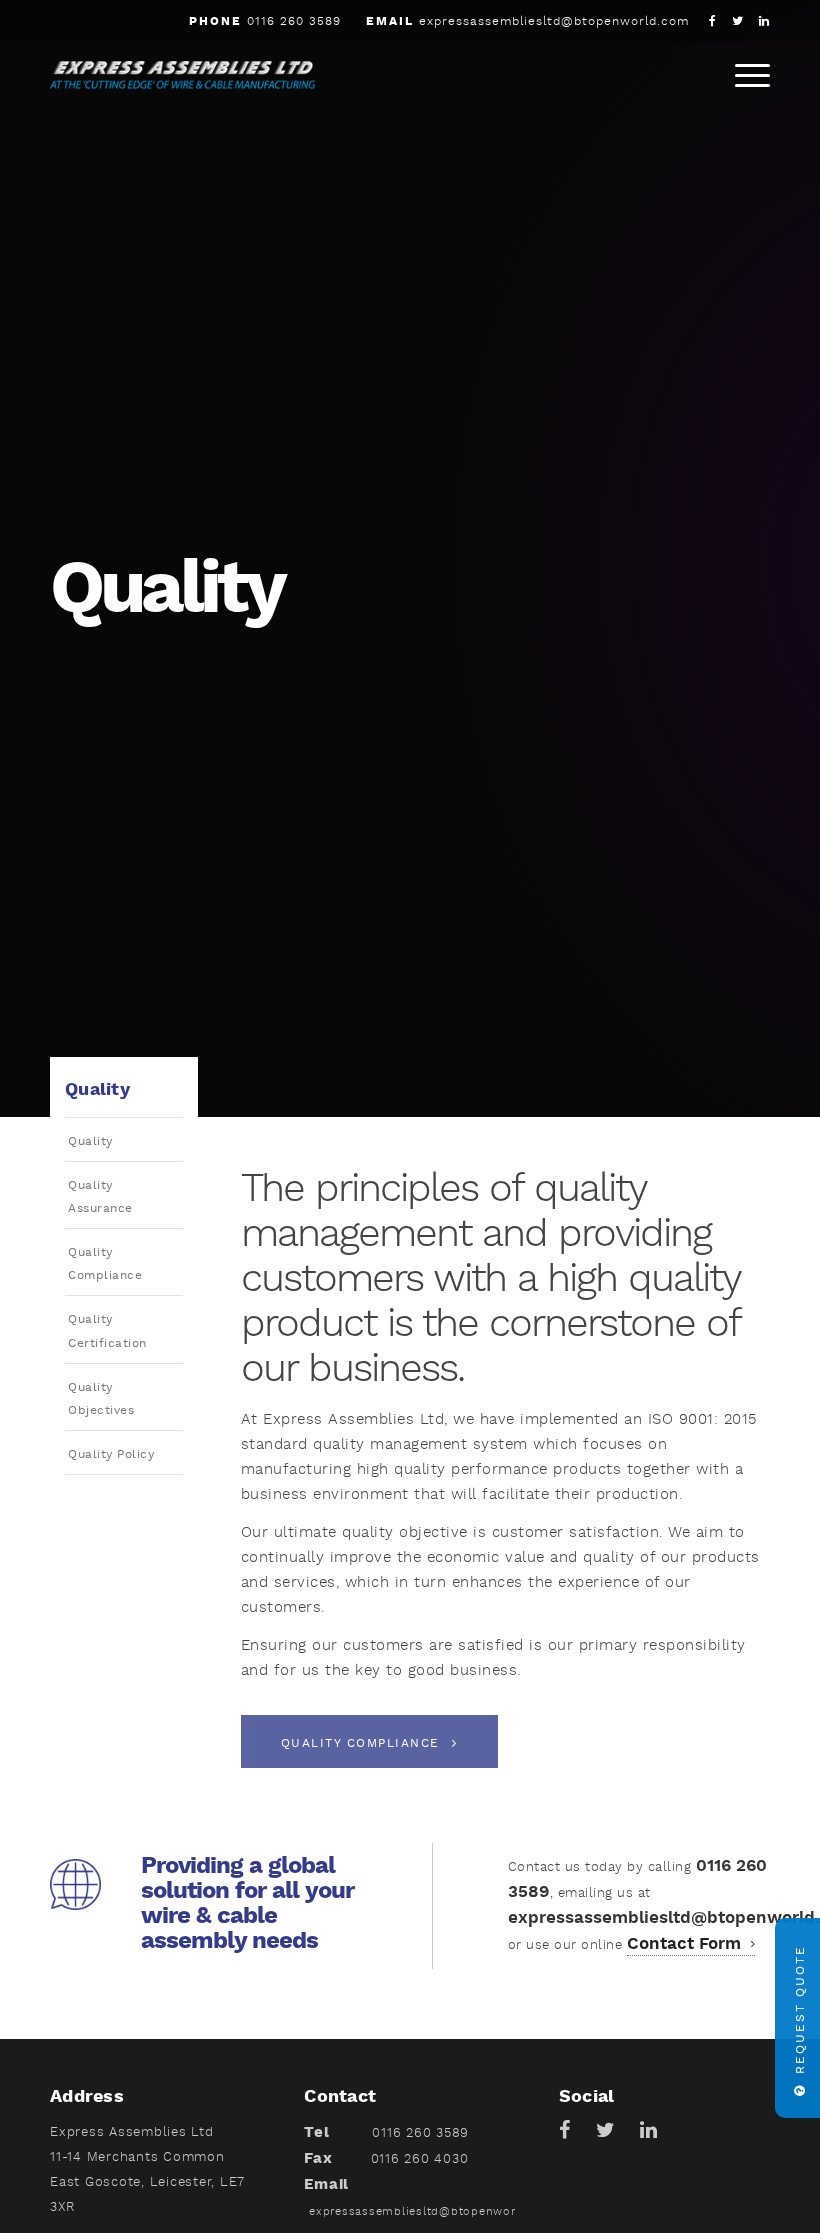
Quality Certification (107, 1331)
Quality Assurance (100, 1197)
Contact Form (686, 1944)
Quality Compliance (105, 1264)
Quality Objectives (101, 1399)
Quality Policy (111, 1454)
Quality (90, 1141)
